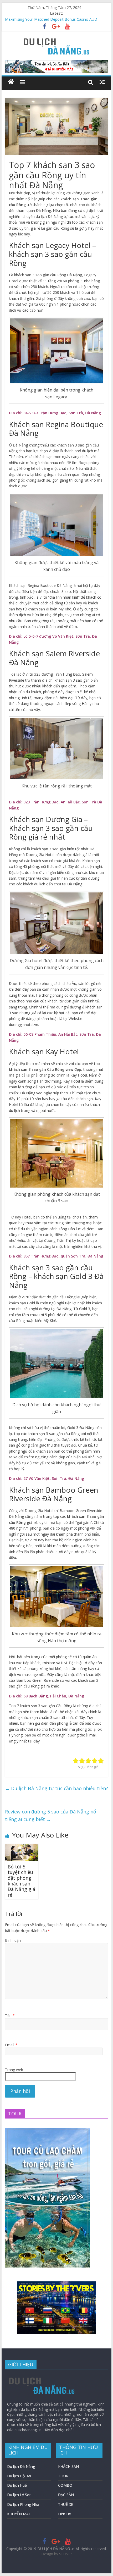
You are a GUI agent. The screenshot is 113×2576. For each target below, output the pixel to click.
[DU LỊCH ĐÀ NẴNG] (11, 82)
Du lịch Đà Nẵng (21, 2466)
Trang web (14, 2070)
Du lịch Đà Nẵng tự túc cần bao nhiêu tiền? (56, 1788)
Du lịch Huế (17, 2485)
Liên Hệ (65, 2514)
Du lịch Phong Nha (23, 2504)
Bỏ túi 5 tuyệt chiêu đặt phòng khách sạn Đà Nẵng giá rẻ (21, 1881)
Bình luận (13, 1940)
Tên (10, 2015)
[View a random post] (102, 82)
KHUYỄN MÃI (18, 2514)
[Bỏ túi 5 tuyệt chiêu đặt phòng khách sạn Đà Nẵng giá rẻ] (22, 1847)
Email (11, 2045)
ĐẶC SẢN (66, 2495)
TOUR (63, 2476)
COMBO (65, 2485)
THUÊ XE (66, 2504)
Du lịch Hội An (19, 2476)
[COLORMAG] (42, 2376)
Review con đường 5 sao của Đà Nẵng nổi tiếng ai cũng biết (51, 1815)
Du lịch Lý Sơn (19, 2495)
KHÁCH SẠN (68, 2466)
